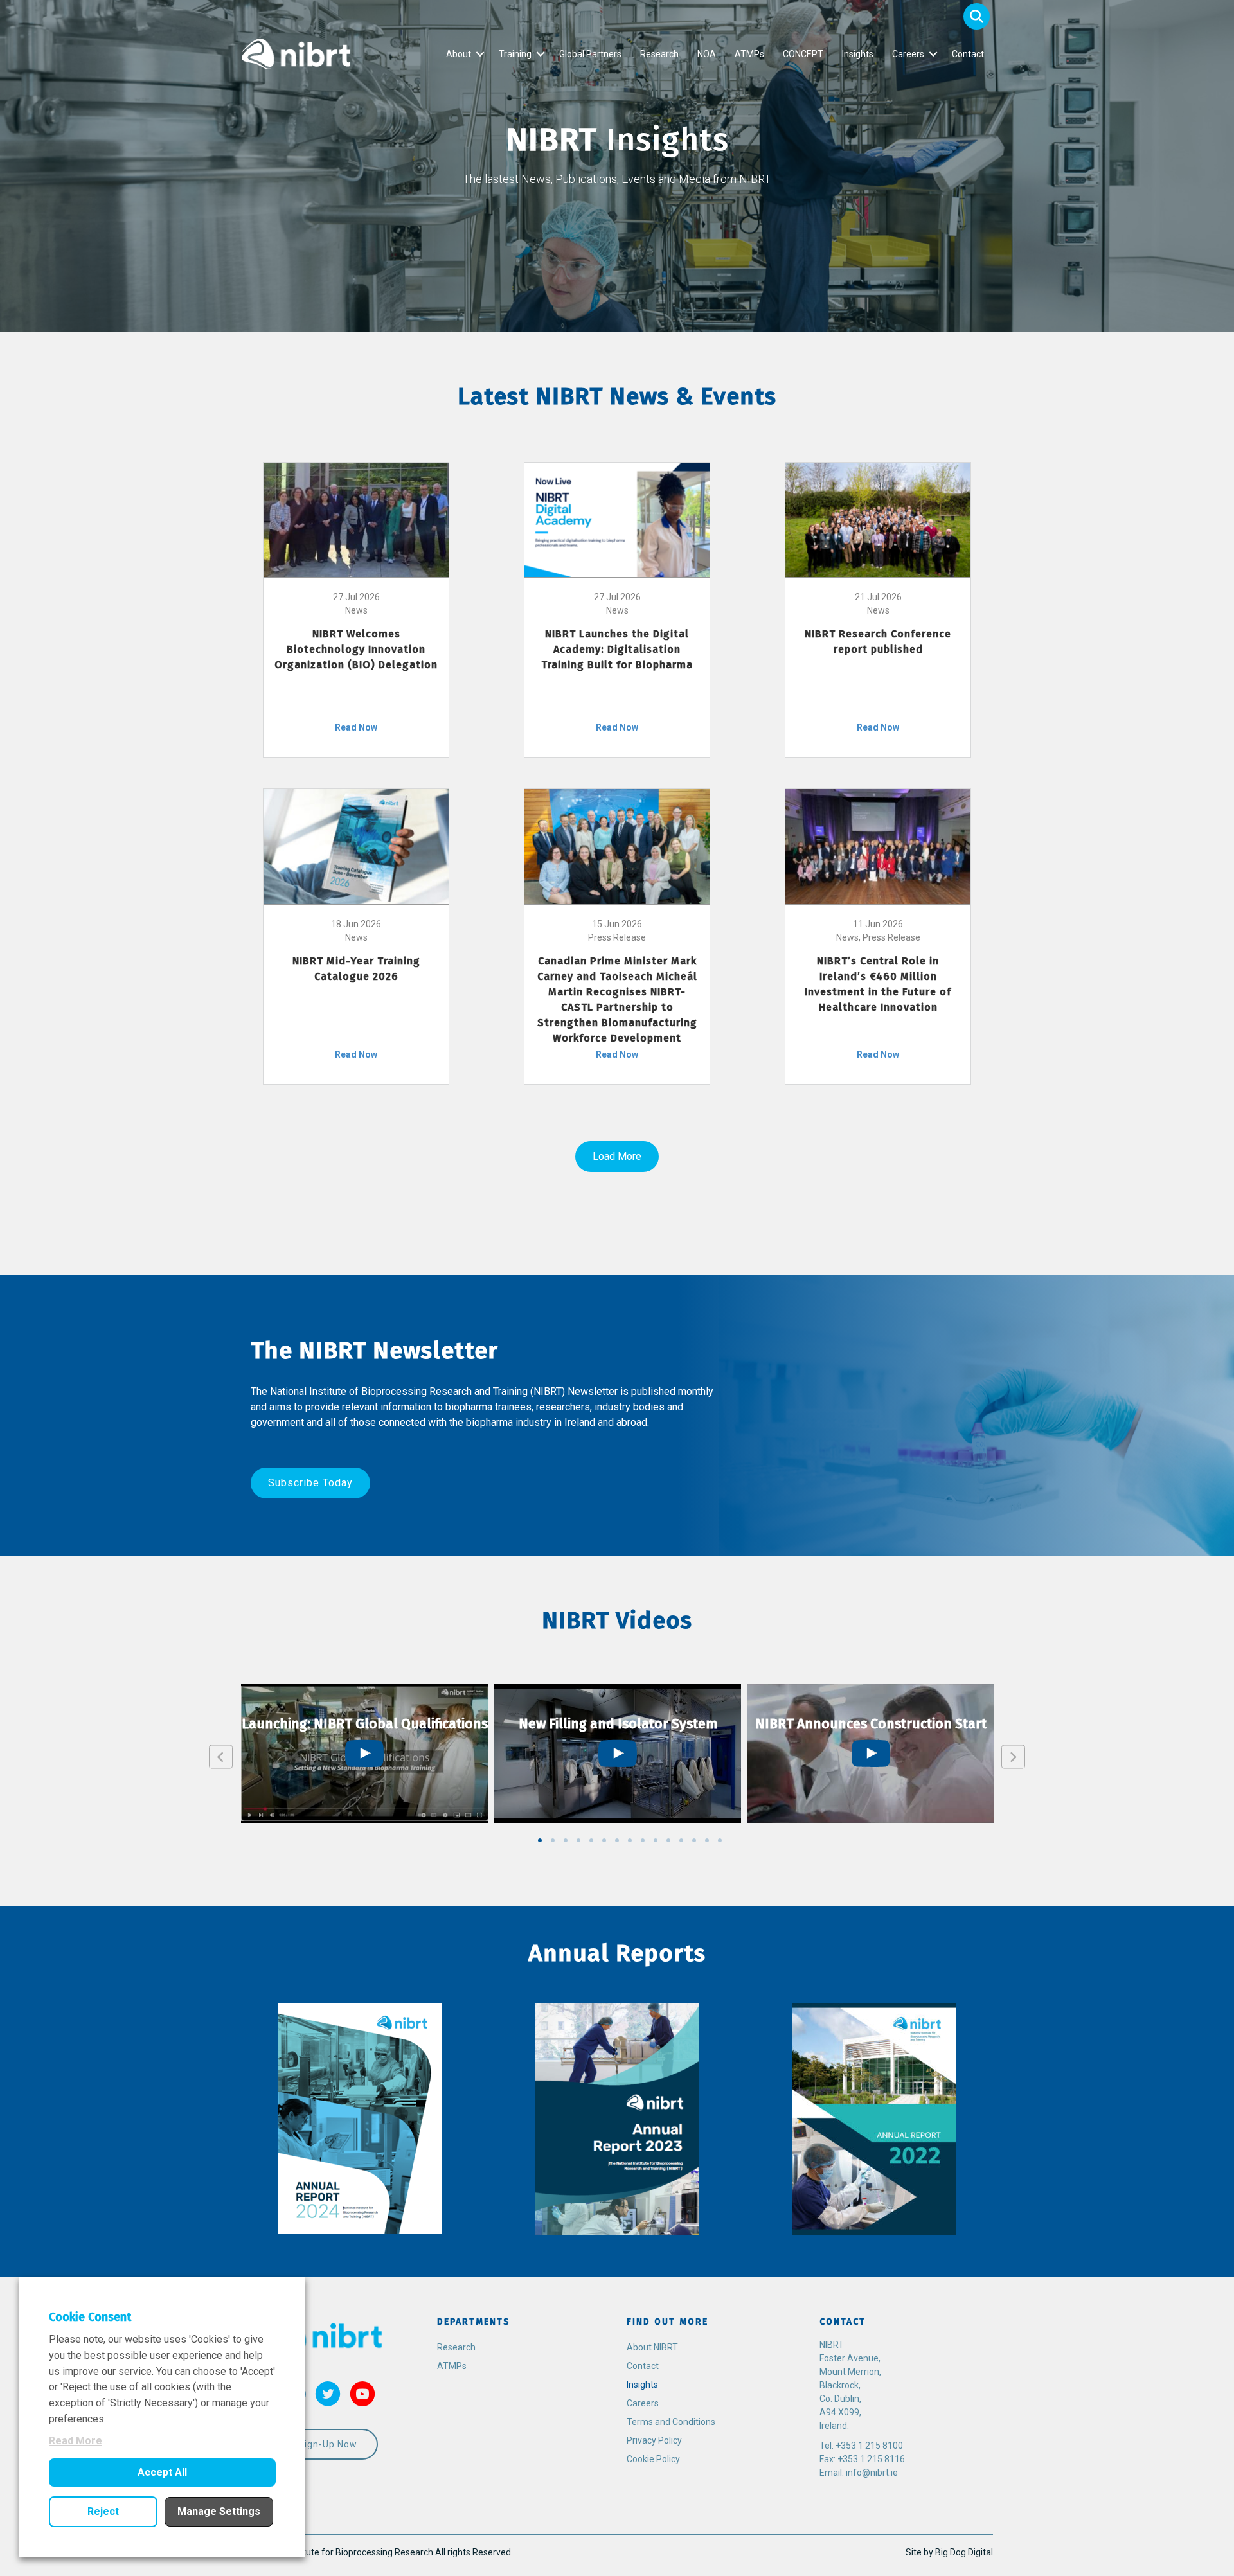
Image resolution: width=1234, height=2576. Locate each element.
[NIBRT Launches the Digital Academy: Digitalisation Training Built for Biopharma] (617, 519)
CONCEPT (803, 54)
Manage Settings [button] (219, 2511)
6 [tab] (604, 1840)
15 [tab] (720, 1840)
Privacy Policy (654, 2440)
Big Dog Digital (964, 2552)
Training (515, 54)
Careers (908, 54)
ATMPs (749, 54)
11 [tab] (668, 1840)
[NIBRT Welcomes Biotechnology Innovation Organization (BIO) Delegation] (356, 519)
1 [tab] (540, 1840)
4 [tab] (578, 1840)
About (459, 54)
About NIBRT (652, 2347)
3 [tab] (566, 1840)
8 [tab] (630, 1840)
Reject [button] (103, 2511)
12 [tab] (681, 1840)
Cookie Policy (653, 2459)
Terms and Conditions (671, 2422)
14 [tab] (707, 1840)
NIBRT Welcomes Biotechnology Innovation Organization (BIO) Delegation (356, 649)
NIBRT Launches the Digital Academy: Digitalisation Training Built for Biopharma (617, 649)
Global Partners (590, 54)
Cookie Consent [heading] (90, 2317)
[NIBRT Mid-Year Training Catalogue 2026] (356, 846)
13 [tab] (694, 1840)
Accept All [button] (162, 2472)
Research (659, 54)
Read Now (356, 727)
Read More (76, 2441)
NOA (707, 54)
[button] (977, 16)
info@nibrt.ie (872, 2473)
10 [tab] (656, 1840)
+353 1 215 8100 (869, 2446)
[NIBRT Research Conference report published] (878, 519)
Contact (968, 54)
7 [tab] (617, 1840)
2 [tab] (553, 1840)
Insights (858, 54)
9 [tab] (643, 1840)
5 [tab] (591, 1840)
